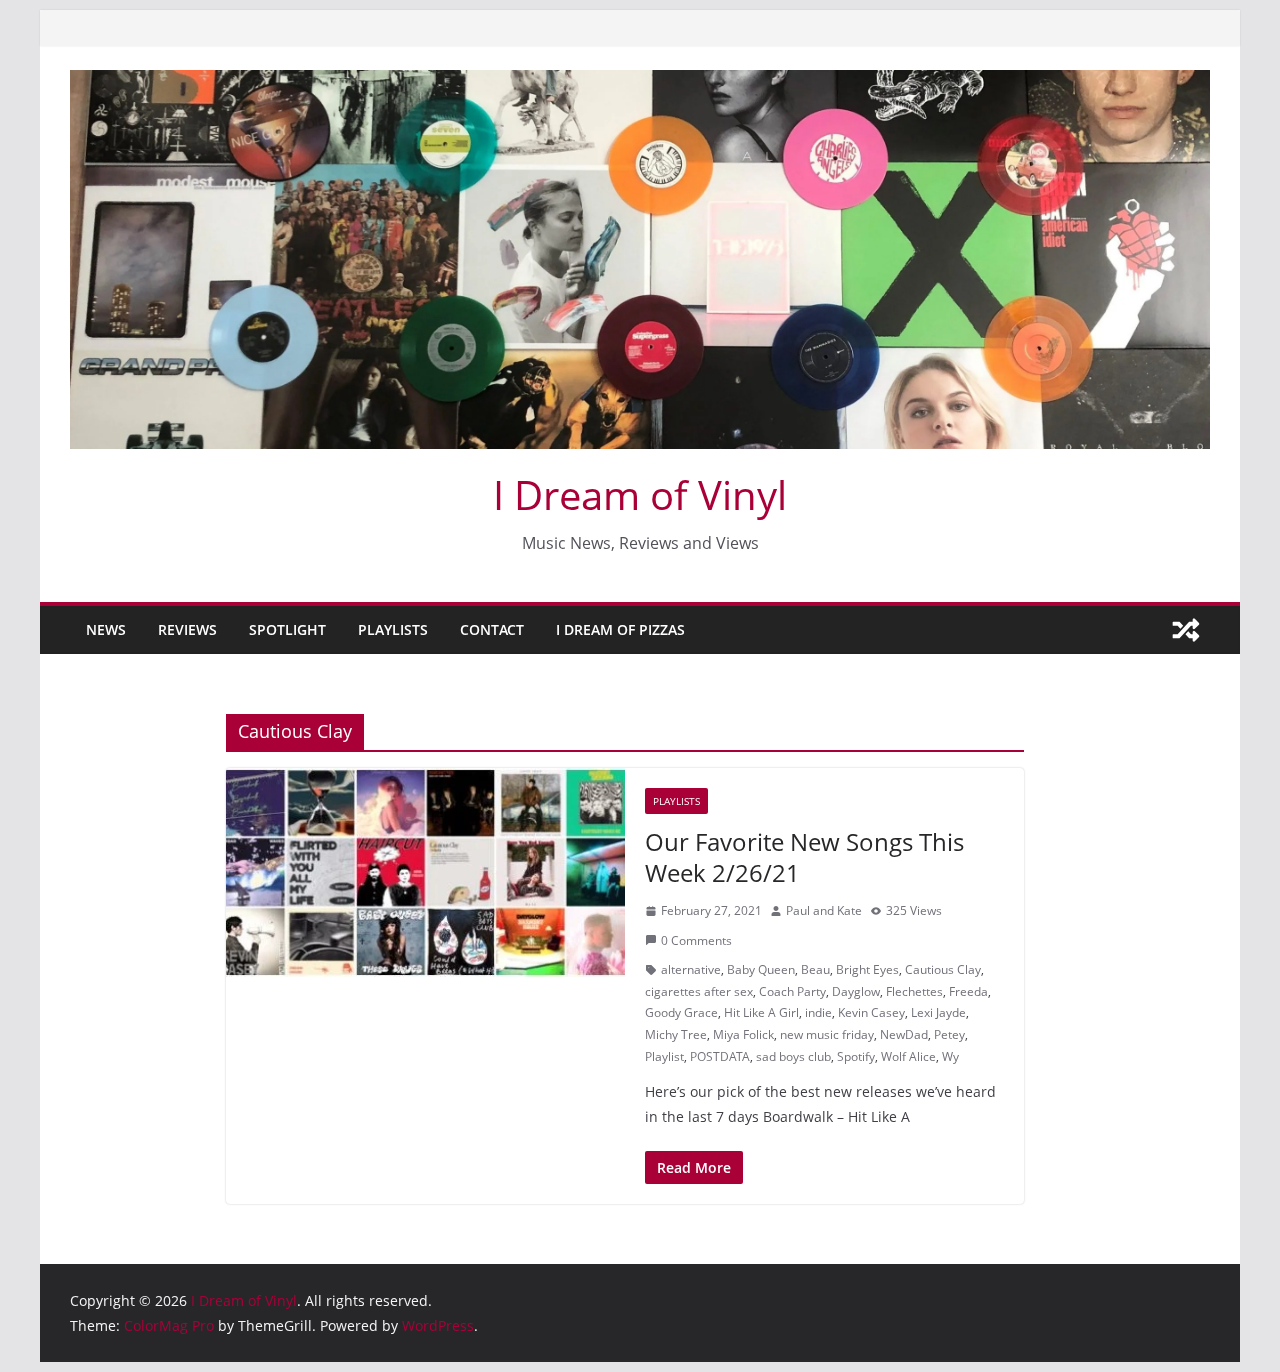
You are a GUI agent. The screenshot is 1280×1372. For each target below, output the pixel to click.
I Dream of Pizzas (620, 629)
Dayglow (856, 991)
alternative (691, 969)
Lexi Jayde (938, 1012)
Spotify (856, 1056)
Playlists (393, 629)
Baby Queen (761, 969)
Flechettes (914, 991)
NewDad (904, 1034)
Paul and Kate (824, 910)
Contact (492, 629)
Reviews (187, 629)
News (106, 629)
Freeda (968, 991)
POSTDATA (720, 1056)
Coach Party (792, 991)
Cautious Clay (943, 969)
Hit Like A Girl (761, 1012)
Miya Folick (743, 1034)
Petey (949, 1034)
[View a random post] (1186, 630)
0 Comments (696, 940)
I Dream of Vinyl (640, 494)
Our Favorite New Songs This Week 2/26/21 (804, 857)
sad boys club (793, 1056)
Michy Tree (676, 1034)
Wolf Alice (908, 1056)
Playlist (664, 1056)
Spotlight (287, 629)
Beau (815, 969)
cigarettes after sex (699, 991)
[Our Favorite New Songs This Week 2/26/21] (425, 873)
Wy (950, 1056)
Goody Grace (681, 1012)
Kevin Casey (871, 1012)
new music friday (827, 1034)
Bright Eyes (867, 969)
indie (818, 1012)
